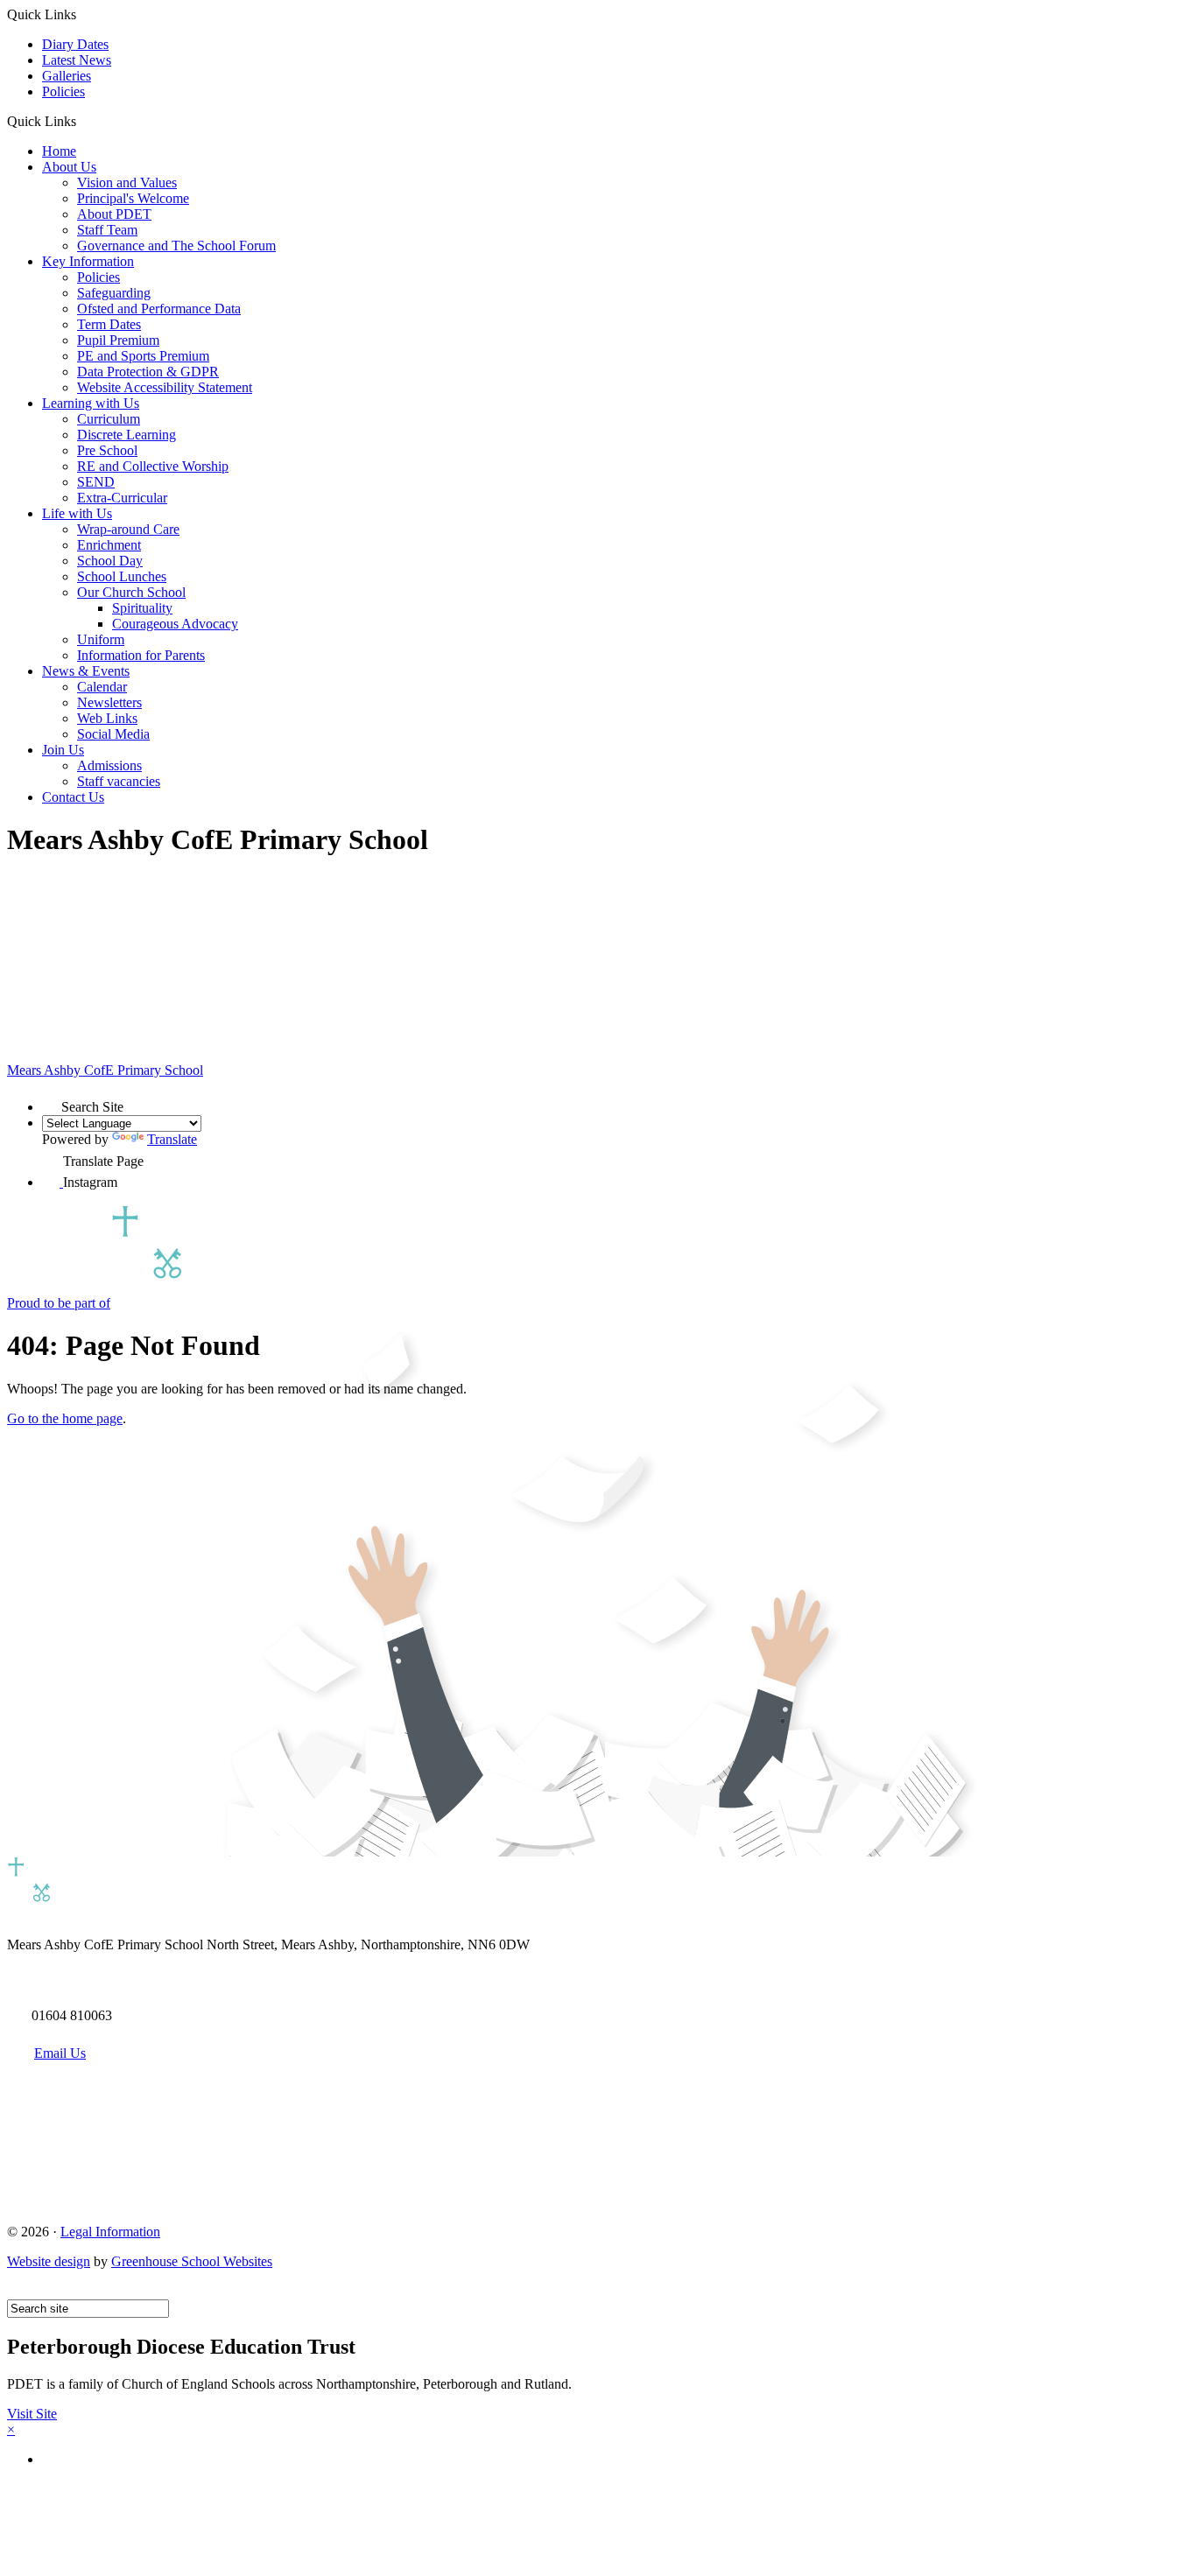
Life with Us (77, 513)
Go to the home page (65, 1418)
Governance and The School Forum (176, 246)
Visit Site (32, 2414)
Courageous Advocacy (175, 624)
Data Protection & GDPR (148, 372)
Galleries (67, 76)
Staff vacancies (119, 781)
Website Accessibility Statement (165, 387)
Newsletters (109, 702)
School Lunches (122, 576)
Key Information (88, 261)
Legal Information (110, 2232)
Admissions (109, 765)
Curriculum (109, 419)
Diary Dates (75, 44)
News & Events (86, 671)
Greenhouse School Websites (192, 2261)
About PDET (114, 214)
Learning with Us (91, 403)
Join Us (63, 750)
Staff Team (107, 230)
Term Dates (109, 324)
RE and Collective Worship (153, 466)
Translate (172, 1139)
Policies (63, 91)
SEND (96, 482)
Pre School (107, 450)
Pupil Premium (118, 340)
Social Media (113, 734)
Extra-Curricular (122, 498)
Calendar (102, 687)
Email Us (60, 2053)
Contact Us (73, 797)
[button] (83, 121)
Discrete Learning (127, 435)
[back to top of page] (15, 2291)
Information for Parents (141, 655)
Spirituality (142, 608)
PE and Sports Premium (143, 356)
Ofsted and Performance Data (159, 309)
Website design (49, 2261)
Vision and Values (127, 182)
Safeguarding (114, 293)
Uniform (101, 639)
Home (59, 151)
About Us (69, 167)
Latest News (77, 60)
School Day (110, 561)
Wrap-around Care (128, 529)
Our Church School (131, 592)
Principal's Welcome (133, 198)
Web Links (107, 718)
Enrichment (109, 545)
